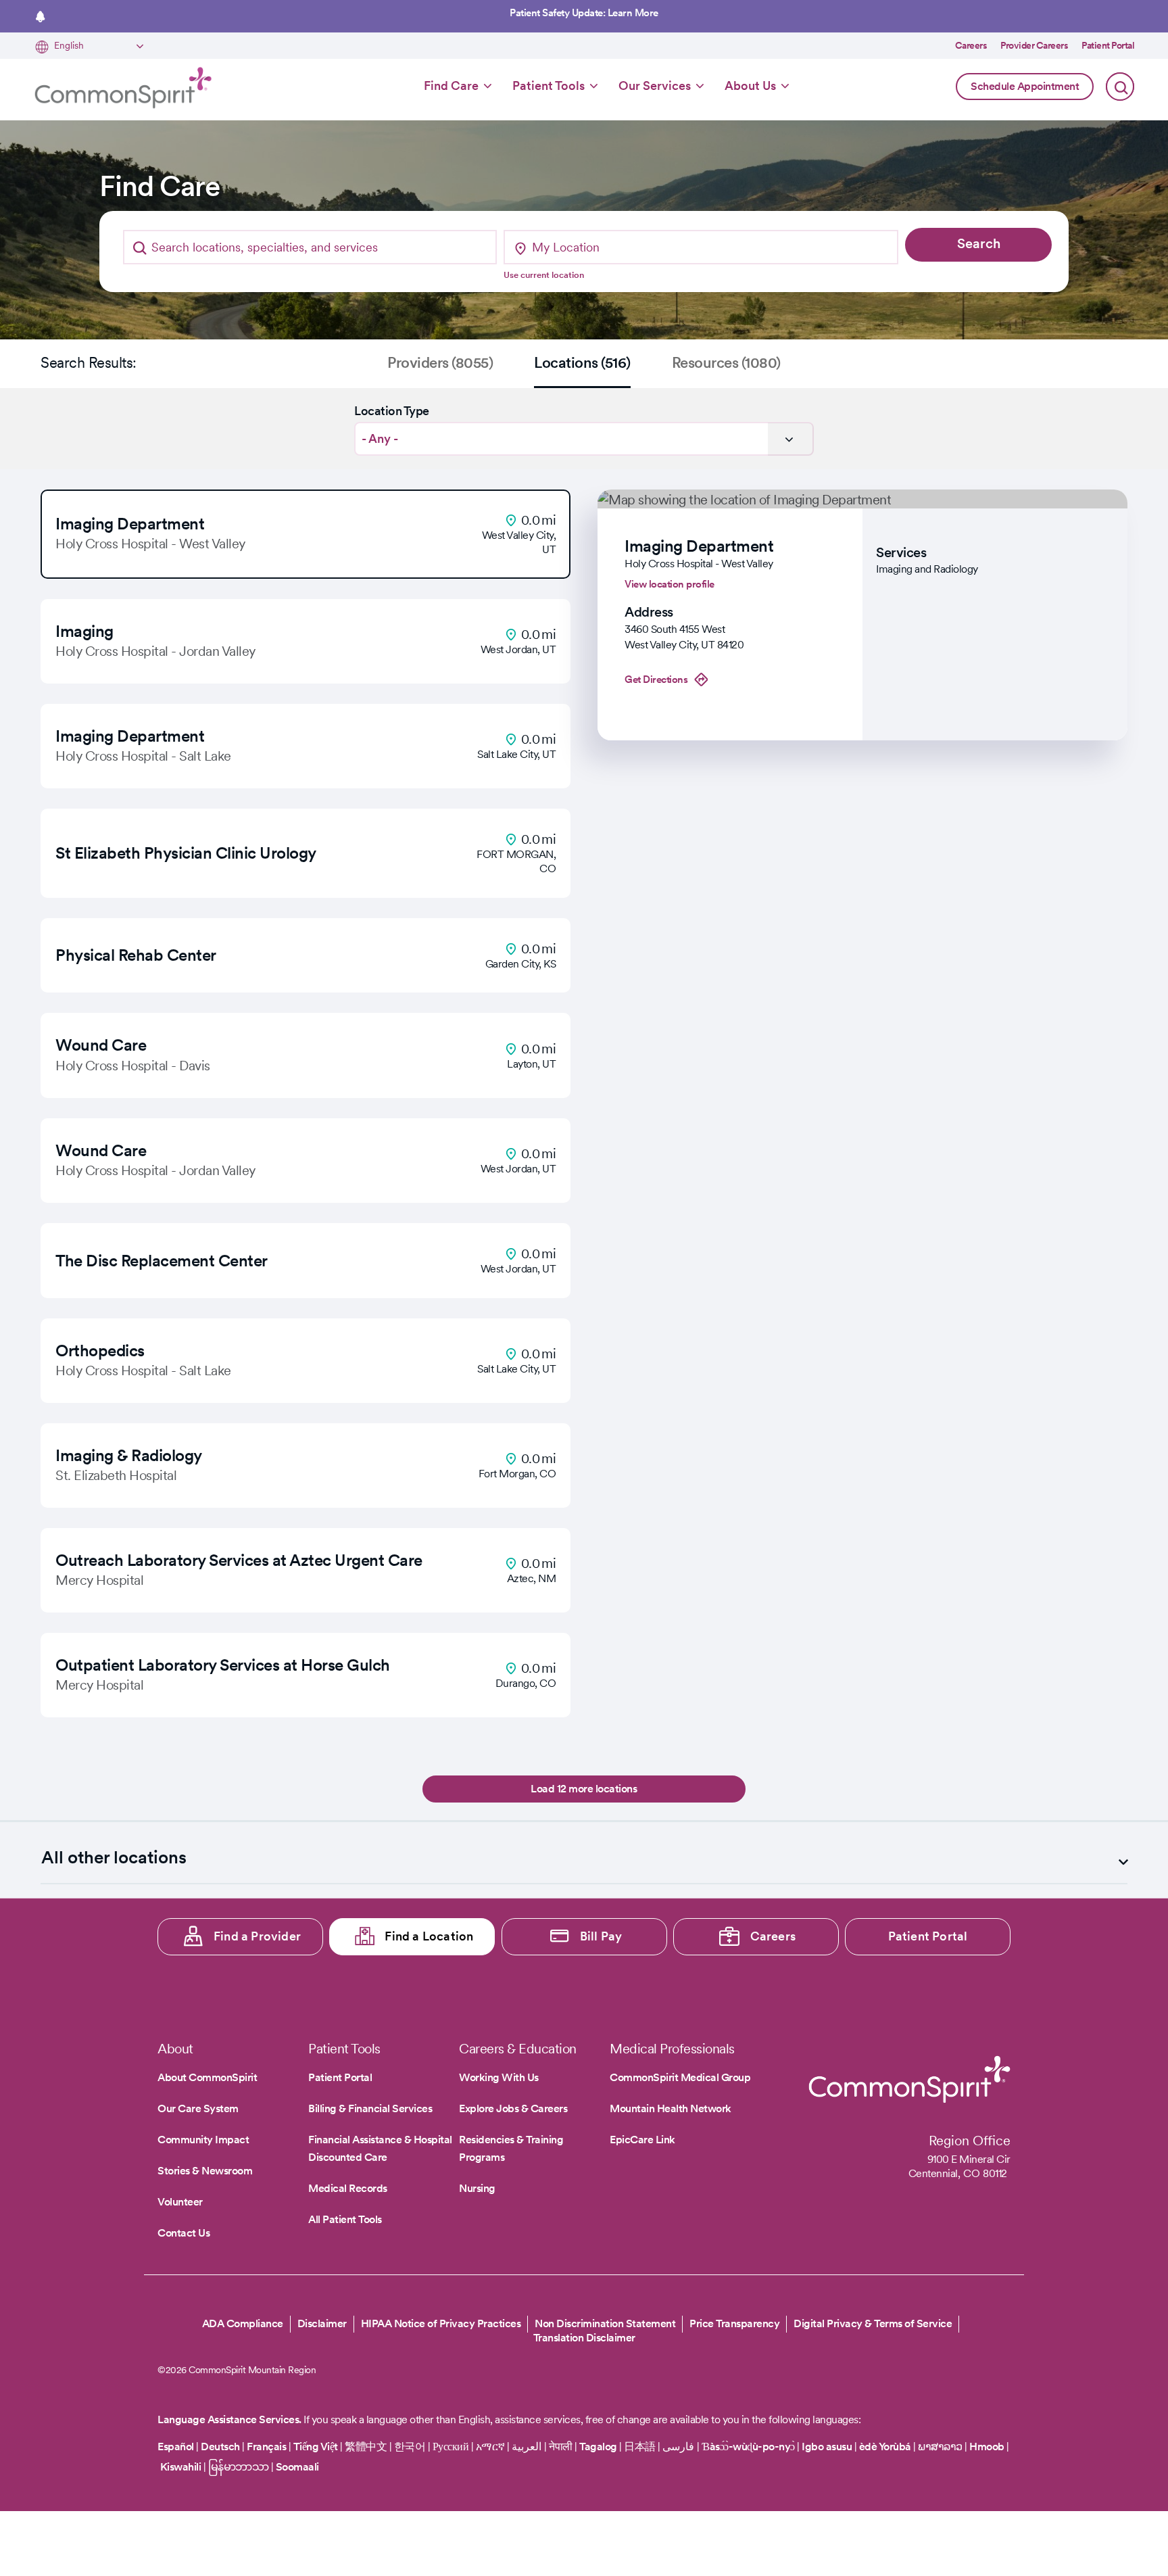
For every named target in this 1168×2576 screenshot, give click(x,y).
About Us (750, 86)
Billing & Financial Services (370, 2108)
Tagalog (598, 2447)
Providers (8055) (440, 362)
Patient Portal (1108, 45)
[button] (306, 534)
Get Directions (656, 679)
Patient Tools (549, 86)
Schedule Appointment (1025, 86)
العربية (527, 2447)
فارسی (680, 2447)
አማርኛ (490, 2447)
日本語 (641, 2447)
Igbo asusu (827, 2447)
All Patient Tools (345, 2219)
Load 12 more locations (584, 1789)
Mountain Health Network (671, 2108)
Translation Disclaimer (584, 2338)
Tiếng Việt (316, 2447)
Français (266, 2447)
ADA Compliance (243, 2323)
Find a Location (429, 1936)
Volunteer (180, 2202)
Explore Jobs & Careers (513, 2108)
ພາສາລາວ (940, 2447)
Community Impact (203, 2140)
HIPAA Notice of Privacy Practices (441, 2323)
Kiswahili (181, 2467)
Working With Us (499, 2077)
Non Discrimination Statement (605, 2323)
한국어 (410, 2447)
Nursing (477, 2188)
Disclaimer (322, 2323)
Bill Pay (601, 1936)
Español (176, 2447)
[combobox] (310, 247)
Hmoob (987, 2447)
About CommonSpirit (207, 2077)
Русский (451, 2447)
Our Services (655, 86)
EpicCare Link (642, 2140)
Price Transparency (734, 2323)
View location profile (670, 584)
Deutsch (220, 2447)
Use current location (544, 275)
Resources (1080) (726, 362)
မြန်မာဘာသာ (239, 2467)
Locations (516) (582, 362)
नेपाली (561, 2447)
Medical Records (348, 2188)
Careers (971, 45)
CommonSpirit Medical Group (680, 2077)
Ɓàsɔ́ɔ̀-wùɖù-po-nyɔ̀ (748, 2447)
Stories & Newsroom (205, 2171)
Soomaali (297, 2467)
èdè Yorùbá (885, 2447)
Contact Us (184, 2233)
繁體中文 (366, 2447)
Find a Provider (257, 1936)
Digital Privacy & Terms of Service (873, 2323)
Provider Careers (1034, 45)
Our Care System (198, 2108)
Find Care (451, 86)
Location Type (392, 411)
